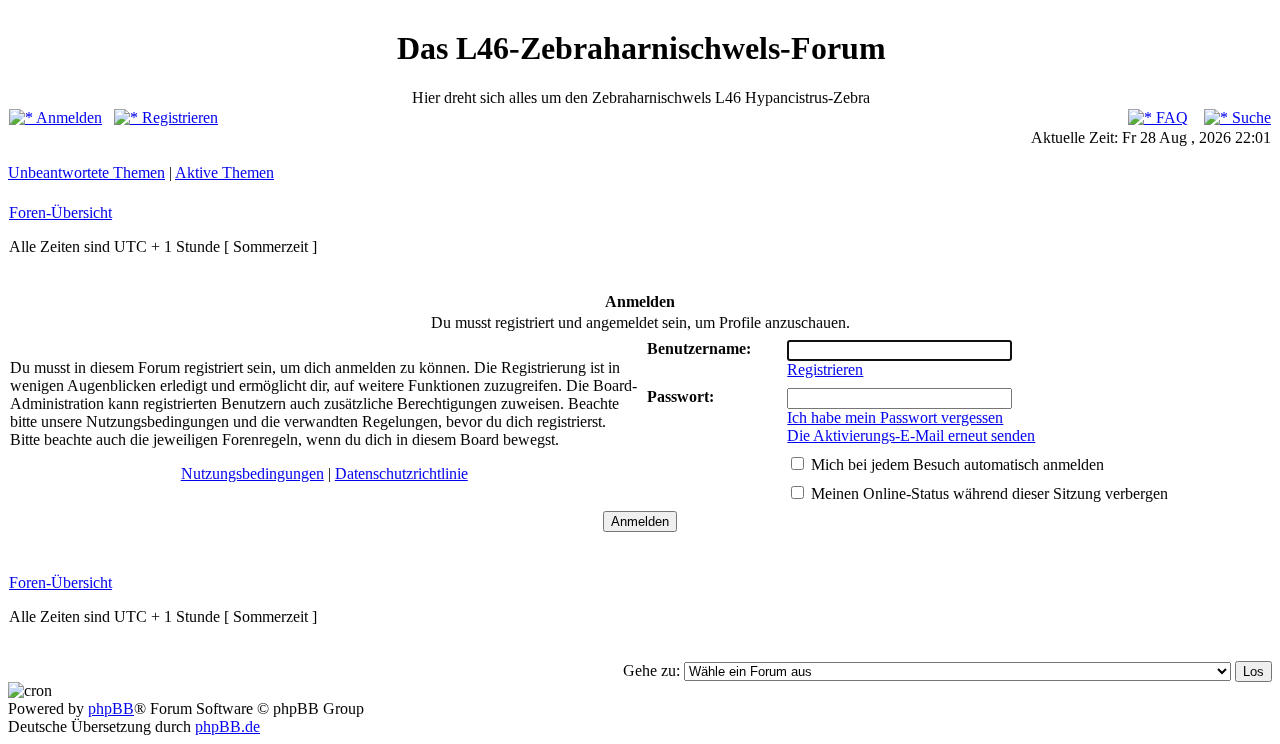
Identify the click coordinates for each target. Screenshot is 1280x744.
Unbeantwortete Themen (86, 172)
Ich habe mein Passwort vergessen (895, 417)
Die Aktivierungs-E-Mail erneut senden (911, 435)
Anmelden (67, 117)
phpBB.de (227, 726)
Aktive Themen (224, 172)
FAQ (1170, 117)
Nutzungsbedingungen (252, 473)
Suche (1249, 117)
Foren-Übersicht (60, 212)
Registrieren (178, 117)
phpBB (111, 708)
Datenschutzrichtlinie (401, 473)
